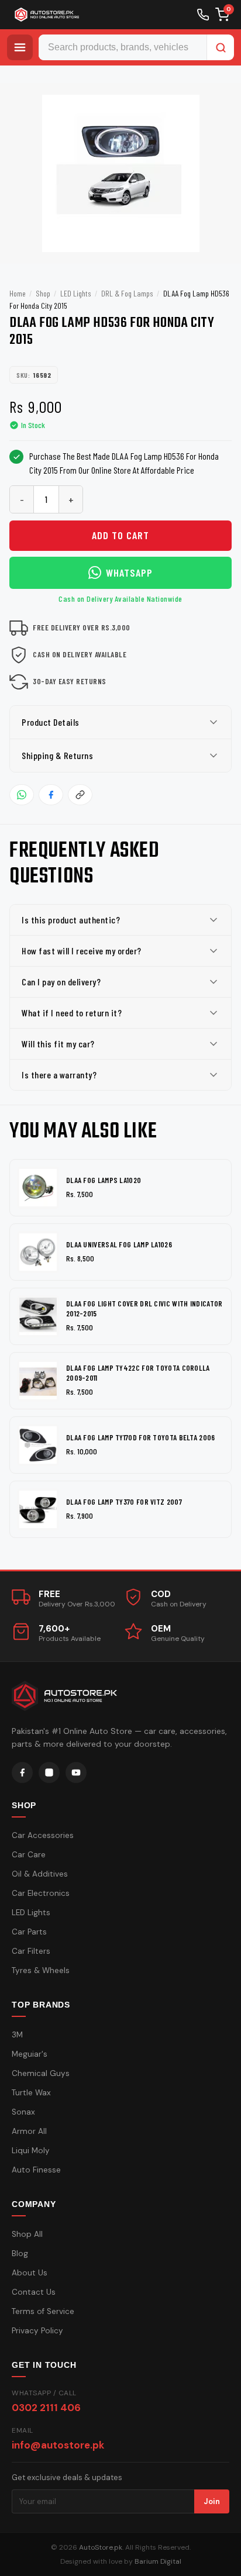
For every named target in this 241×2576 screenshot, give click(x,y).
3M (17, 2035)
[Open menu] (20, 47)
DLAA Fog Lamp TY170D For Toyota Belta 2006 (141, 1437)
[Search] (221, 47)
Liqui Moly (31, 2151)
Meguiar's (30, 2054)
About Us (30, 2273)
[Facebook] (22, 1772)
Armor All (29, 2131)
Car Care (29, 1855)
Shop (43, 293)
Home (18, 293)
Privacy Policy (37, 2331)
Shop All (27, 2234)
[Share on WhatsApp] (22, 795)
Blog (20, 2253)
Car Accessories (43, 1835)
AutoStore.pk (101, 2547)
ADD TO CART (120, 535)
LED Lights (76, 293)
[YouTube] (76, 1772)
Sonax (23, 2112)
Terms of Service (43, 2311)
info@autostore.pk (58, 2445)
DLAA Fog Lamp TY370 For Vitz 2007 (124, 1502)
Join (212, 2501)
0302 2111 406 (46, 2408)
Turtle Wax (31, 2093)
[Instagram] (49, 1772)
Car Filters (31, 1951)
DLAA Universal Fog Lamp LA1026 (119, 1244)
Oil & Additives (40, 1874)
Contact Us (34, 2292)
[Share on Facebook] (51, 795)
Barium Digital (158, 2561)
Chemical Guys (41, 2073)
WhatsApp (129, 573)
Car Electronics (41, 1893)
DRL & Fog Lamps (127, 293)
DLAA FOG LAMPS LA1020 (104, 1180)
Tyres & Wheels (41, 1970)
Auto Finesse (36, 2170)
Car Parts (29, 1932)
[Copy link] (80, 795)
